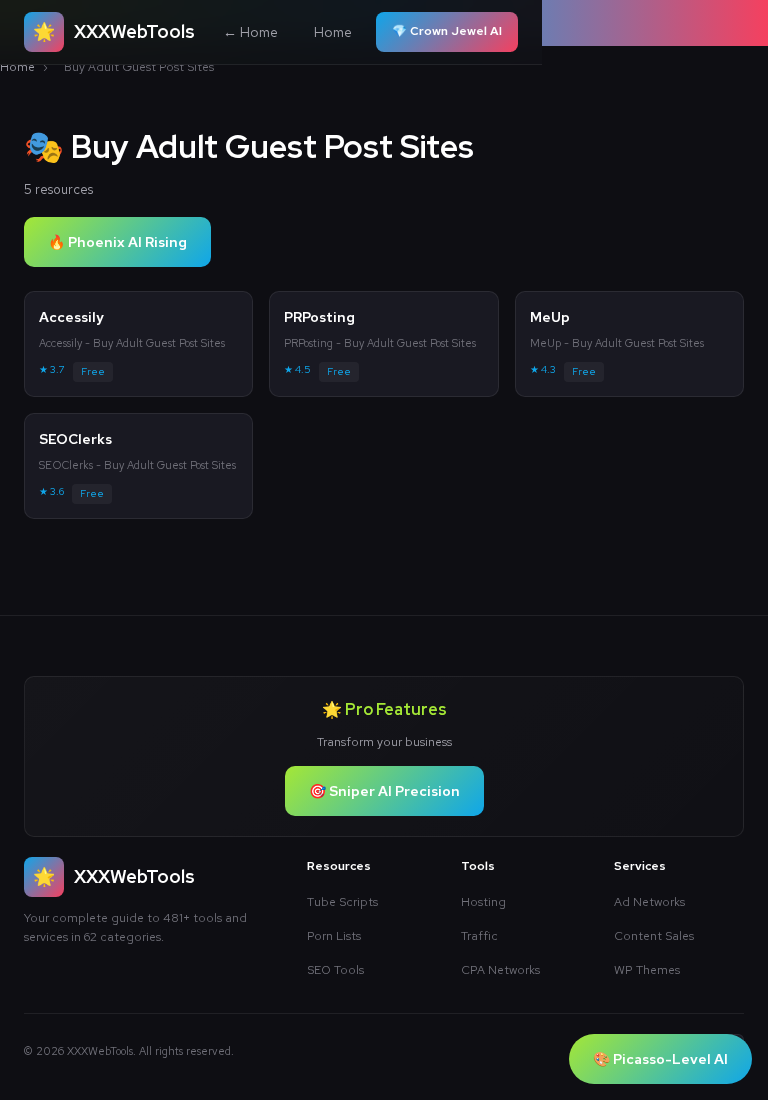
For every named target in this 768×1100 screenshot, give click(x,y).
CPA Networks (500, 970)
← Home (250, 32)
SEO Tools (335, 970)
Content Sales (654, 936)
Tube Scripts (342, 902)
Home (333, 32)
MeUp (550, 317)
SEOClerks (75, 439)
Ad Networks (649, 902)
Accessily (71, 317)
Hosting (483, 902)
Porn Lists (334, 936)
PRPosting (319, 317)
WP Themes (647, 970)
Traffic (479, 936)
